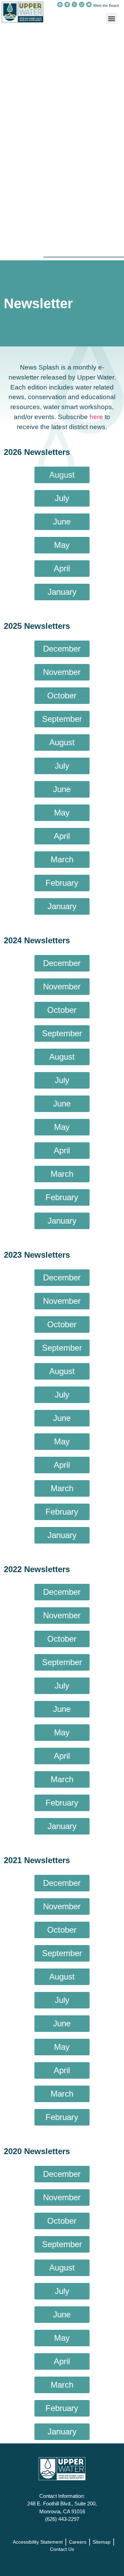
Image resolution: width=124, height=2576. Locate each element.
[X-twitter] (74, 4)
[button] (111, 18)
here (96, 417)
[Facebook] (60, 4)
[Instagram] (82, 4)
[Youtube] (89, 4)
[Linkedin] (67, 4)
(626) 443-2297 (62, 2519)
